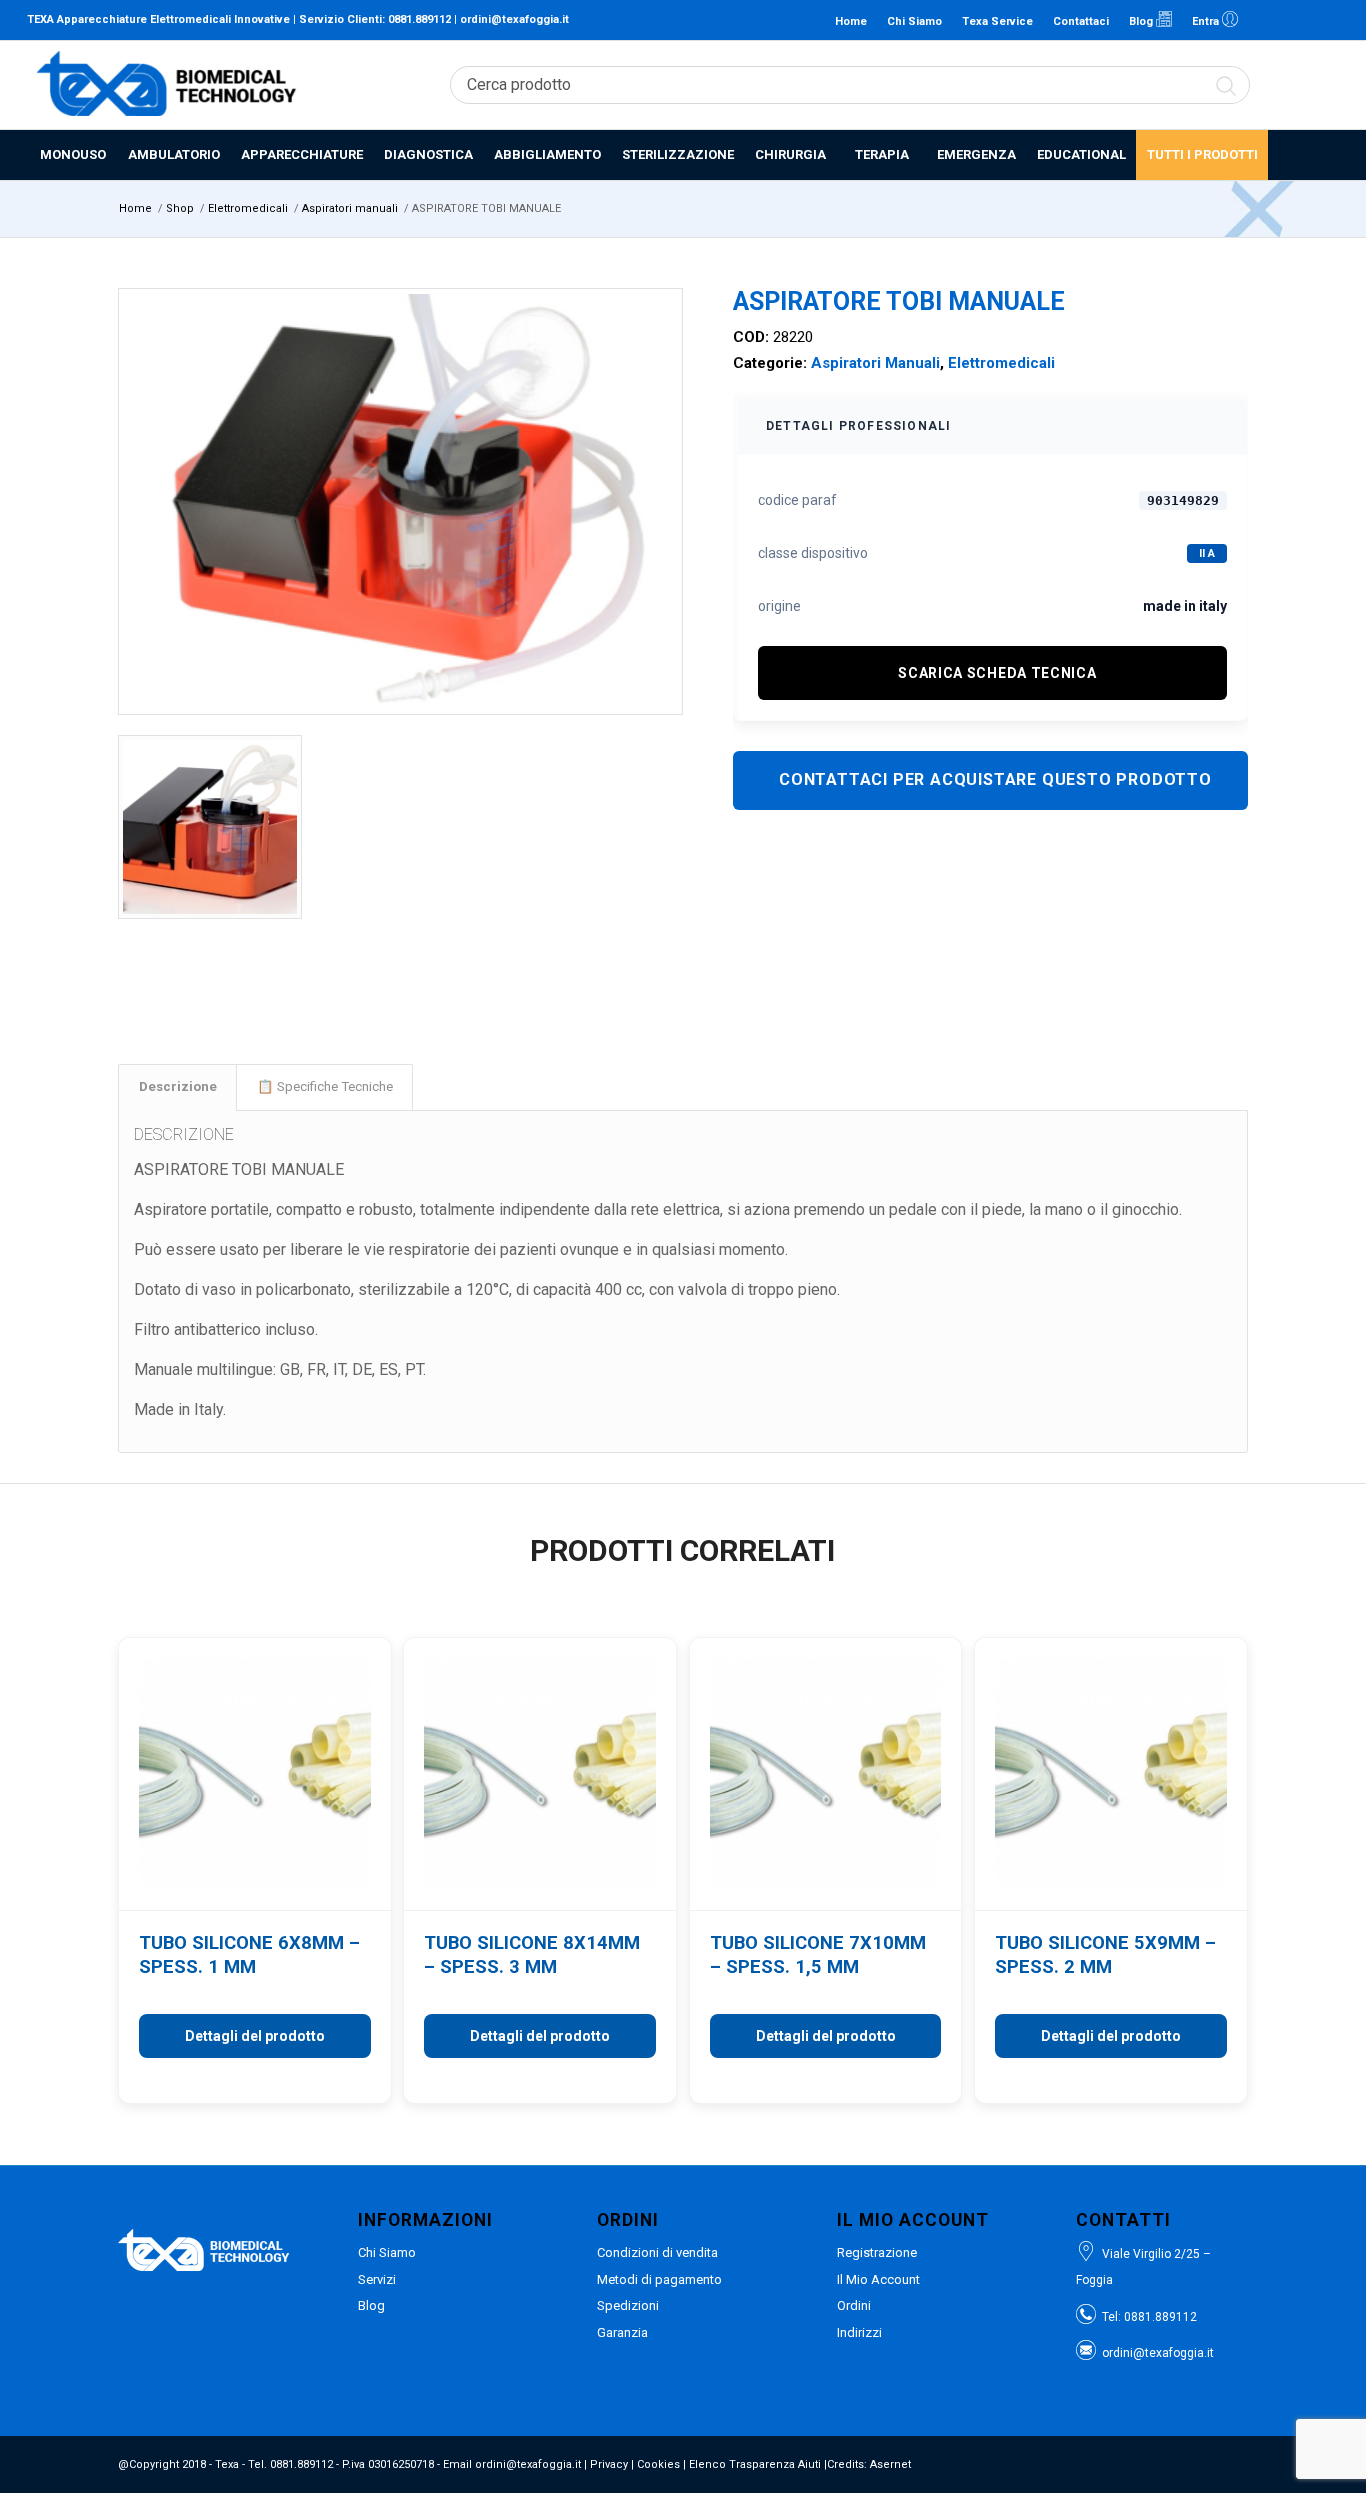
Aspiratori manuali (875, 363)
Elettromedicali (1001, 363)
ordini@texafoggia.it (514, 19)
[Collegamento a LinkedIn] (1264, 20)
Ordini (854, 2305)
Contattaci (1081, 21)
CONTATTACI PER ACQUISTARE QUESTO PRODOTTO (995, 779)
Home (851, 21)
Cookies (658, 2464)
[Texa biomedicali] (167, 85)
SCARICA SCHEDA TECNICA (997, 673)
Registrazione (877, 2252)
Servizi (377, 2279)
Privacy (609, 2464)
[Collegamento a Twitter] (1324, 20)
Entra (1207, 21)
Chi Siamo (914, 21)
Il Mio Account (878, 2279)
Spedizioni (628, 2305)
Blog (1142, 21)
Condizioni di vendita (657, 2252)
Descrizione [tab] (178, 1086)
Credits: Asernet (869, 2464)
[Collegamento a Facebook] (1294, 20)
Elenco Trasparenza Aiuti (755, 2464)
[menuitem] (72, 155)
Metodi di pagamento (659, 2279)
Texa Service (997, 21)
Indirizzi (859, 2332)
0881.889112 (419, 19)
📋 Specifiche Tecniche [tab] (325, 1086)
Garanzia (622, 2332)
